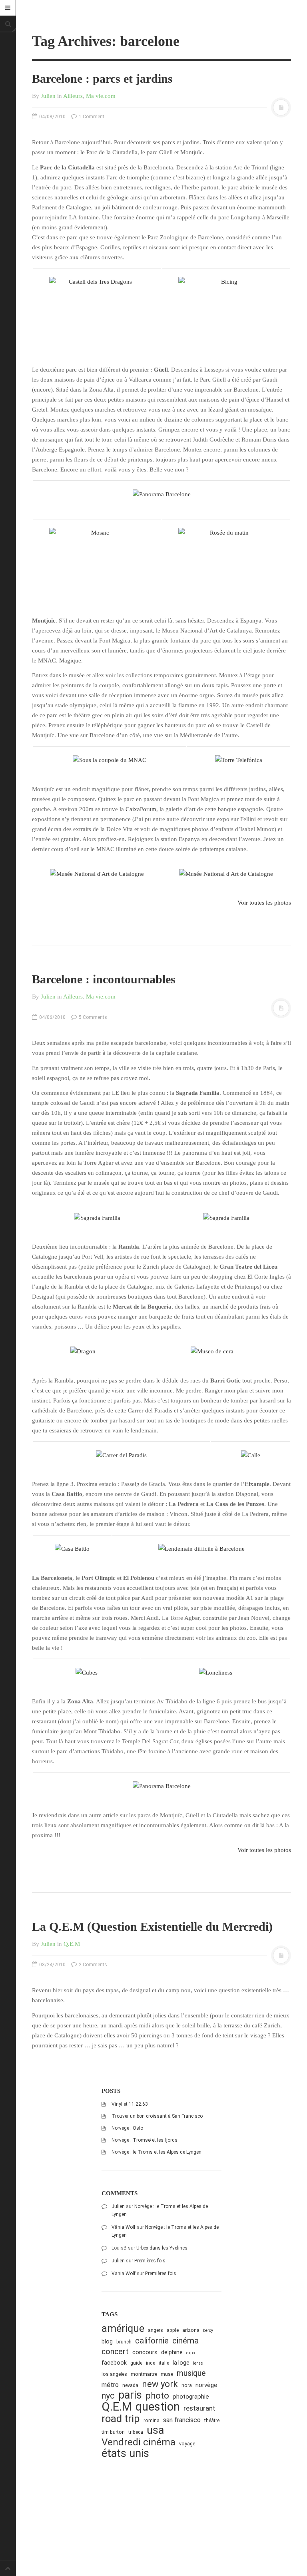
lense (198, 2363)
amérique (123, 2328)
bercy (208, 2330)
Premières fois (150, 2261)
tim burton (113, 2432)
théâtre (212, 2420)
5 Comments (92, 1017)
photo (157, 2396)
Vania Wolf (124, 2274)
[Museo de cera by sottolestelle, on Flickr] (212, 1351)
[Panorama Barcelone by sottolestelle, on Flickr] (161, 494)
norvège (206, 2385)
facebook (114, 2363)
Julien (48, 96)
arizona (191, 2330)
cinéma (185, 2340)
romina (152, 2420)
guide (136, 2363)
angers (155, 2330)
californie (152, 2341)
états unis (125, 2454)
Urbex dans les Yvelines (162, 2248)
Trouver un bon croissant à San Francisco (157, 2116)
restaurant (199, 2408)
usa (155, 2430)
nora (187, 2385)
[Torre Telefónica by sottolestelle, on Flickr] (239, 760)
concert (115, 2352)
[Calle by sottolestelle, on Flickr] (251, 1455)
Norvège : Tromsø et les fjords (145, 2140)
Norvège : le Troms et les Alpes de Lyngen (156, 2152)
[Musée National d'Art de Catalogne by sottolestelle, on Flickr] (97, 873)
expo (190, 2353)
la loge (181, 2363)
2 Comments (92, 1965)
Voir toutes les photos (264, 903)
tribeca (136, 2432)
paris (130, 2395)
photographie (191, 2397)
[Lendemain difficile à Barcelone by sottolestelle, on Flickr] (201, 1548)
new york (160, 2384)
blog (107, 2341)
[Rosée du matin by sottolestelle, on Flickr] (226, 560)
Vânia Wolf (124, 2227)
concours (145, 2352)
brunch (124, 2342)
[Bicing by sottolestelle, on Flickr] (226, 309)
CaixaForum (141, 809)
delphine (172, 2352)
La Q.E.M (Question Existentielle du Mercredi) (152, 1927)
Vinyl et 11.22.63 (130, 2104)
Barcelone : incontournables (104, 979)
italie (164, 2363)
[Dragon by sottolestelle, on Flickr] (83, 1351)
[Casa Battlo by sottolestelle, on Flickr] (72, 1548)
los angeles (114, 2374)
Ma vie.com (101, 96)
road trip (121, 2419)
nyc (108, 2396)
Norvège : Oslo (127, 2128)
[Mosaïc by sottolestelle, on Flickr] (97, 560)
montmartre (144, 2374)
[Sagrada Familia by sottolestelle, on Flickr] (97, 1217)
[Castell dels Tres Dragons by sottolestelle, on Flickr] (97, 309)
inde (151, 2363)
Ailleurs (73, 96)
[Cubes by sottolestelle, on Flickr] (87, 1672)
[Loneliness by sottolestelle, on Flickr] (216, 1672)
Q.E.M (72, 1944)
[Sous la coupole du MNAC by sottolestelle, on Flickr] (110, 760)
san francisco (182, 2420)
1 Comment (91, 117)
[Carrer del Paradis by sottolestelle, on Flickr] (121, 1455)
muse (167, 2374)
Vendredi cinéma (139, 2442)
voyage (187, 2444)
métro (110, 2385)
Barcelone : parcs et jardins (102, 79)
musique (191, 2373)
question (158, 2407)
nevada (130, 2385)
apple (173, 2330)
